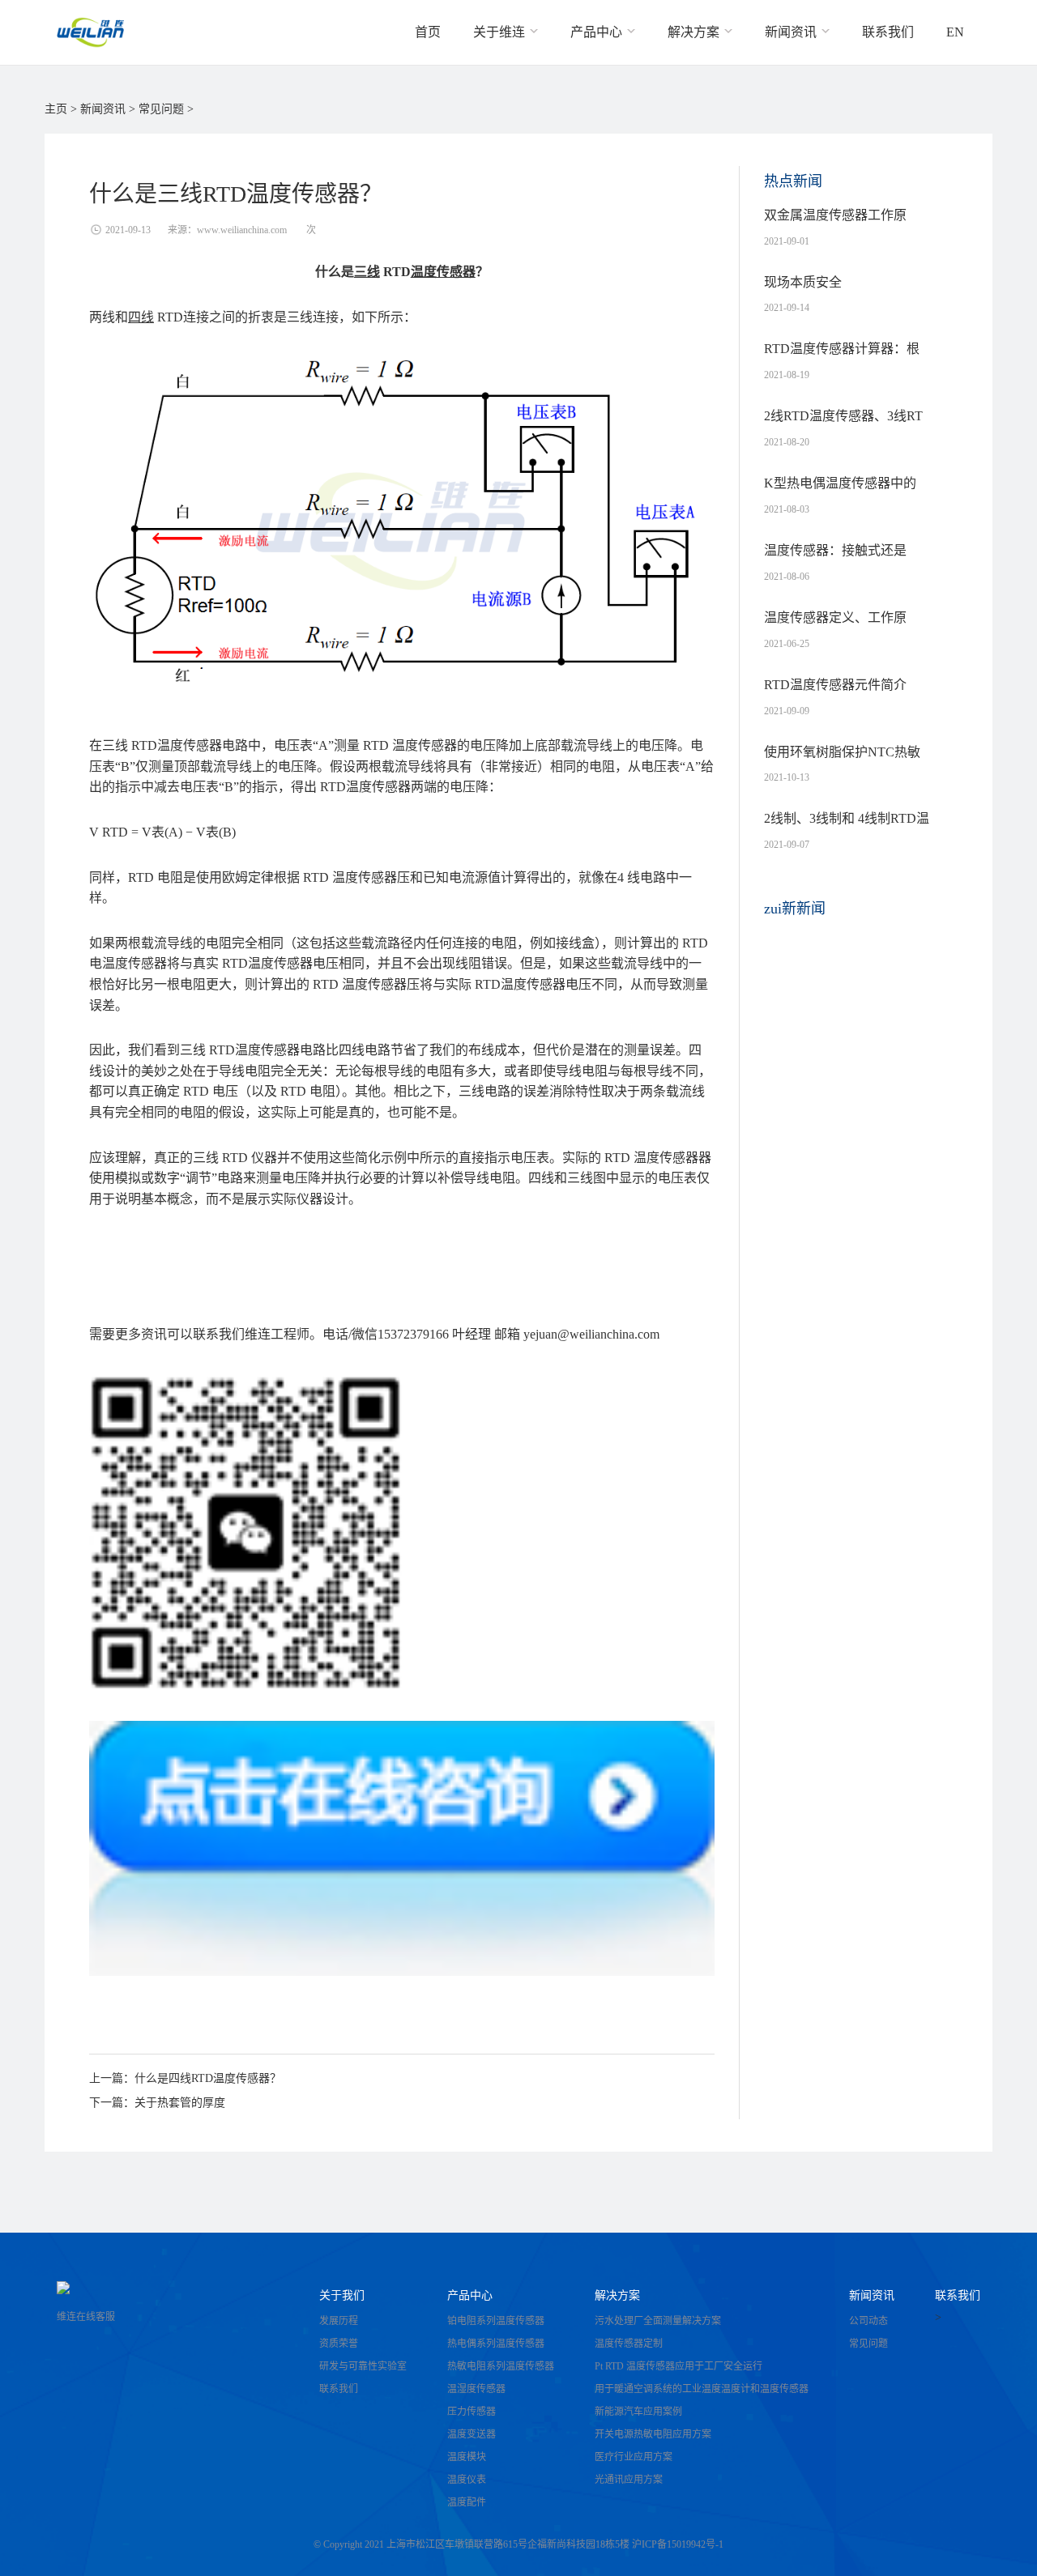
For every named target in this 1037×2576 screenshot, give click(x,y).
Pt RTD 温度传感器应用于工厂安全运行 (679, 2366)
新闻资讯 (103, 109)
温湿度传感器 (476, 2389)
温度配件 (467, 2502)
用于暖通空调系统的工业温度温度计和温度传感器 (702, 2389)
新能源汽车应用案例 (638, 2412)
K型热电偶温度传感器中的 (840, 496)
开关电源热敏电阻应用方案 (653, 2434)
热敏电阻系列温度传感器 (501, 2366)
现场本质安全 (803, 295)
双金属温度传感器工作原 (835, 228)
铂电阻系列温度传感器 (496, 2321)
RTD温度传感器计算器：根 (842, 361)
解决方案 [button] (695, 32)
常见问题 (161, 109)
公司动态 (868, 2321)
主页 (56, 109)
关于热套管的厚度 (180, 2103)
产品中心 (470, 2295)
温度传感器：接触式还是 (835, 563)
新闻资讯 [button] (792, 32)
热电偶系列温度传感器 (496, 2344)
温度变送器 (472, 2434)
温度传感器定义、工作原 (835, 630)
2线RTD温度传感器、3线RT (843, 428)
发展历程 (339, 2321)
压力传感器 (472, 2412)
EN (955, 32)
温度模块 (467, 2457)
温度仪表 (467, 2480)
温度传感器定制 (629, 2344)
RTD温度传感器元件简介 (835, 697)
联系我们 (888, 32)
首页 (428, 32)
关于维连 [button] (501, 32)
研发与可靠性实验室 (363, 2366)
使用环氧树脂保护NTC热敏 (842, 764)
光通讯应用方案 (629, 2480)
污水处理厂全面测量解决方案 (658, 2321)
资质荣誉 (339, 2344)
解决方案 (617, 2295)
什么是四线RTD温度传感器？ (208, 2078)
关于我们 (342, 2295)
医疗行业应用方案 (634, 2457)
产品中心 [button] (598, 32)
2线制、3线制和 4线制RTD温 (847, 831)
